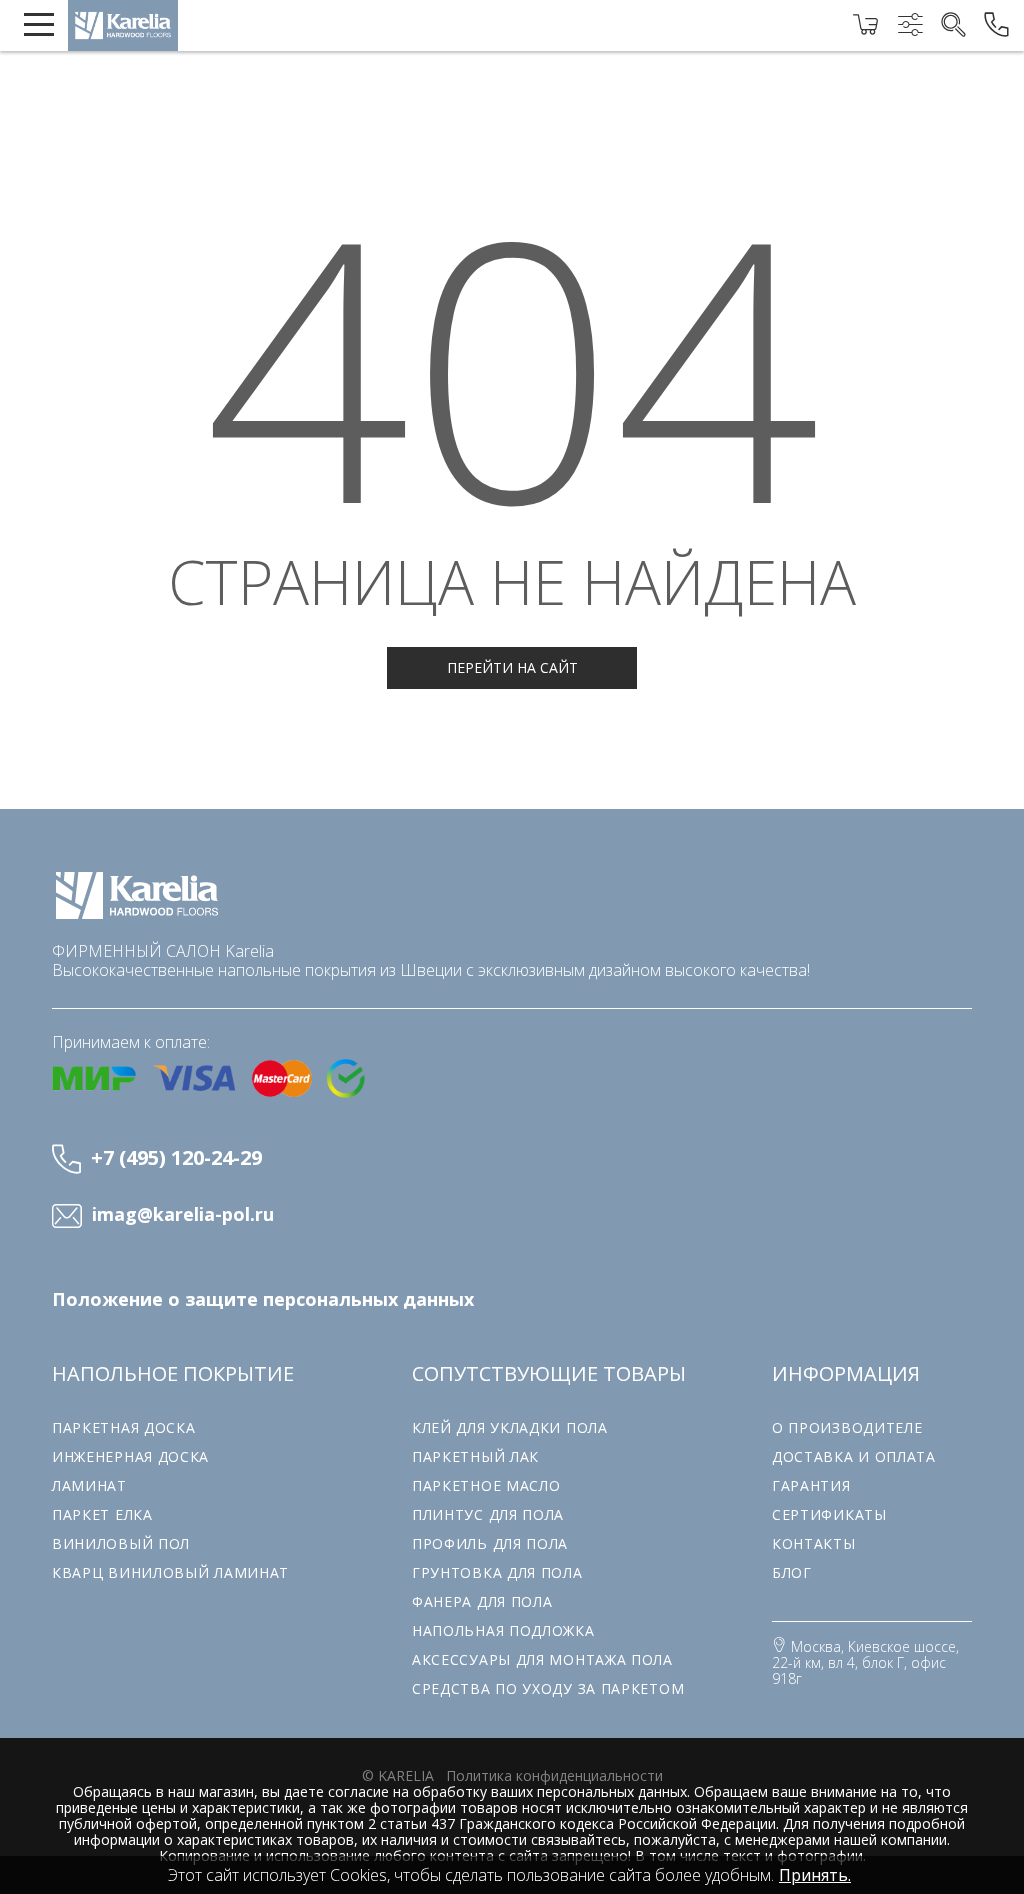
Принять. (815, 1875)
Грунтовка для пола (497, 1572)
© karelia (398, 1775)
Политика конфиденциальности (554, 1775)
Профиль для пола (490, 1543)
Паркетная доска (124, 1427)
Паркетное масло (486, 1485)
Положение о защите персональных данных (263, 1299)
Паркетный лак (475, 1456)
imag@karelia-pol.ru (183, 1215)
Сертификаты (829, 1514)
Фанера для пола (482, 1601)
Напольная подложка (503, 1630)
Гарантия (811, 1485)
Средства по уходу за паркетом (548, 1688)
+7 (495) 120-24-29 (176, 1157)
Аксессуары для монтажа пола (542, 1659)
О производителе (847, 1427)
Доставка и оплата (854, 1456)
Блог (792, 1572)
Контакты (814, 1543)
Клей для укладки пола (510, 1427)
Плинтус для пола (488, 1514)
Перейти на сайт (512, 667)
